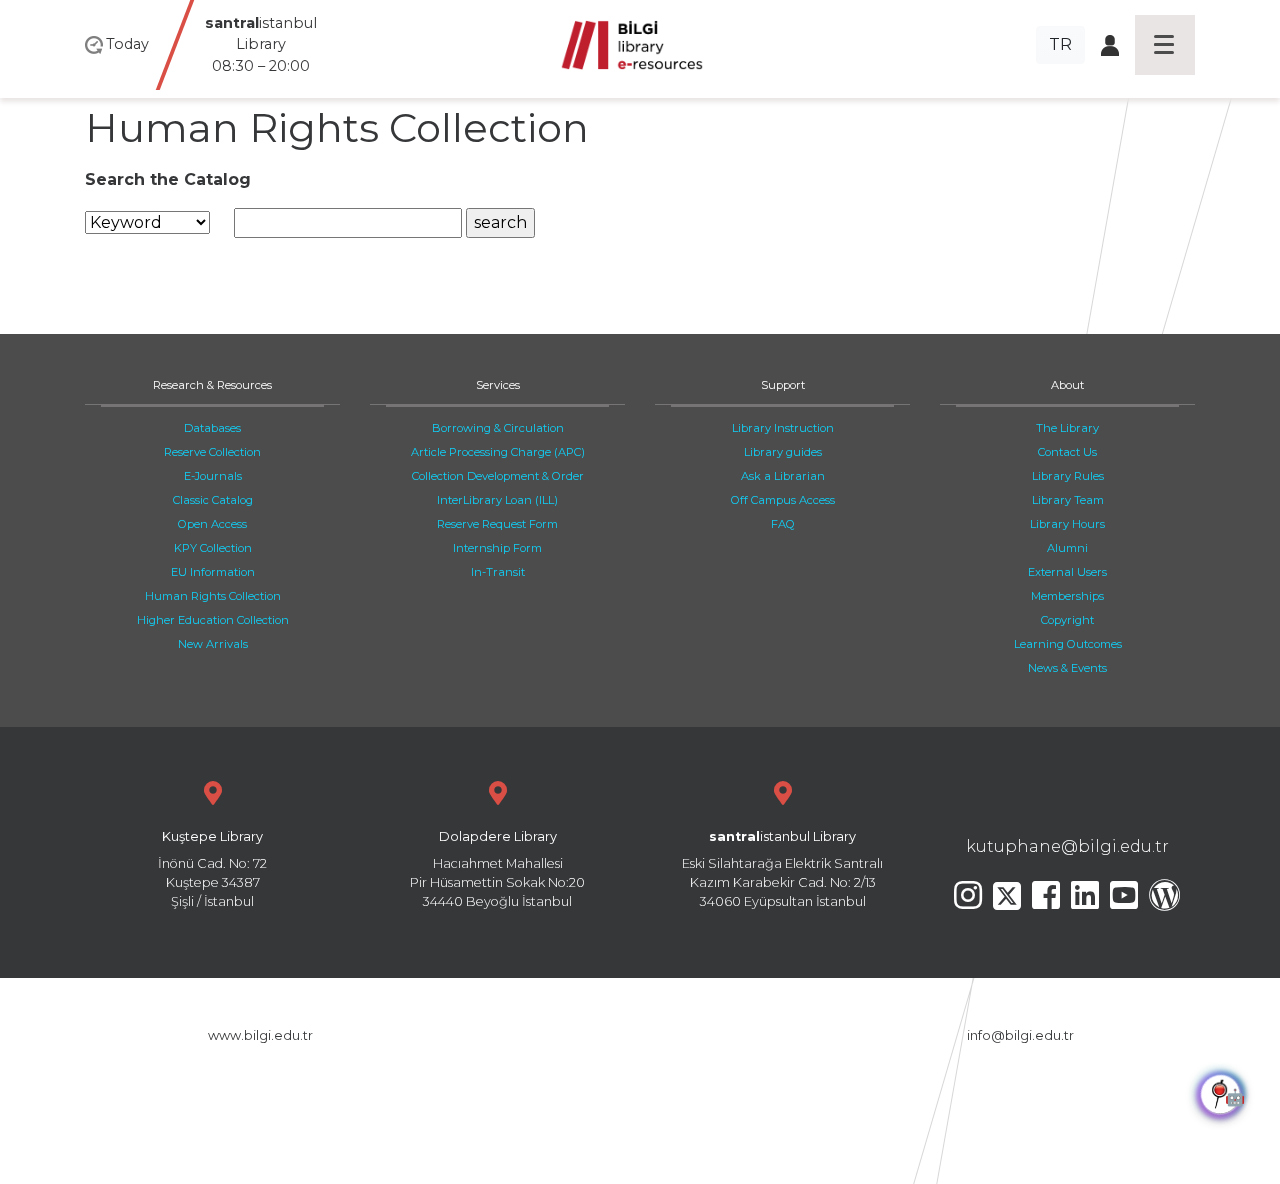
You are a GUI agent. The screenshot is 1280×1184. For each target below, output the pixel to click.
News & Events (1067, 668)
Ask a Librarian (783, 476)
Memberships (1067, 596)
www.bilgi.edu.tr (260, 1035)
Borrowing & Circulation (498, 428)
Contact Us (1067, 452)
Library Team (1068, 500)
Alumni (1067, 548)
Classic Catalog (213, 500)
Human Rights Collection (213, 596)
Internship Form (497, 548)
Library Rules (1068, 476)
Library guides (783, 452)
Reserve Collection (212, 452)
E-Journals (213, 476)
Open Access (212, 524)
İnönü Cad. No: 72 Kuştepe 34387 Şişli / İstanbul (212, 869)
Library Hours (1067, 524)
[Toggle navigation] (1165, 45)
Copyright (1067, 620)
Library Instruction (783, 428)
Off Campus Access (783, 500)
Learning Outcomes (1068, 644)
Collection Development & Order (498, 476)
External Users (1067, 572)
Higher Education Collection (213, 620)
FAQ (783, 524)
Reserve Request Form (497, 524)
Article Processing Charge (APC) (498, 452)
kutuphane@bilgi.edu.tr (1067, 846)
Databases (212, 428)
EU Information (213, 572)
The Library (1067, 428)
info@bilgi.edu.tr (1020, 1035)
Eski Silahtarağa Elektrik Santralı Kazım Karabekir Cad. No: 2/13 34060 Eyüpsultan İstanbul (782, 869)
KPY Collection (213, 548)
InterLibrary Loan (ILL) (497, 500)
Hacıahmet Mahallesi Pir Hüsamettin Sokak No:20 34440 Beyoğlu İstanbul (497, 869)
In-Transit (498, 572)
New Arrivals (213, 644)
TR (1060, 44)
